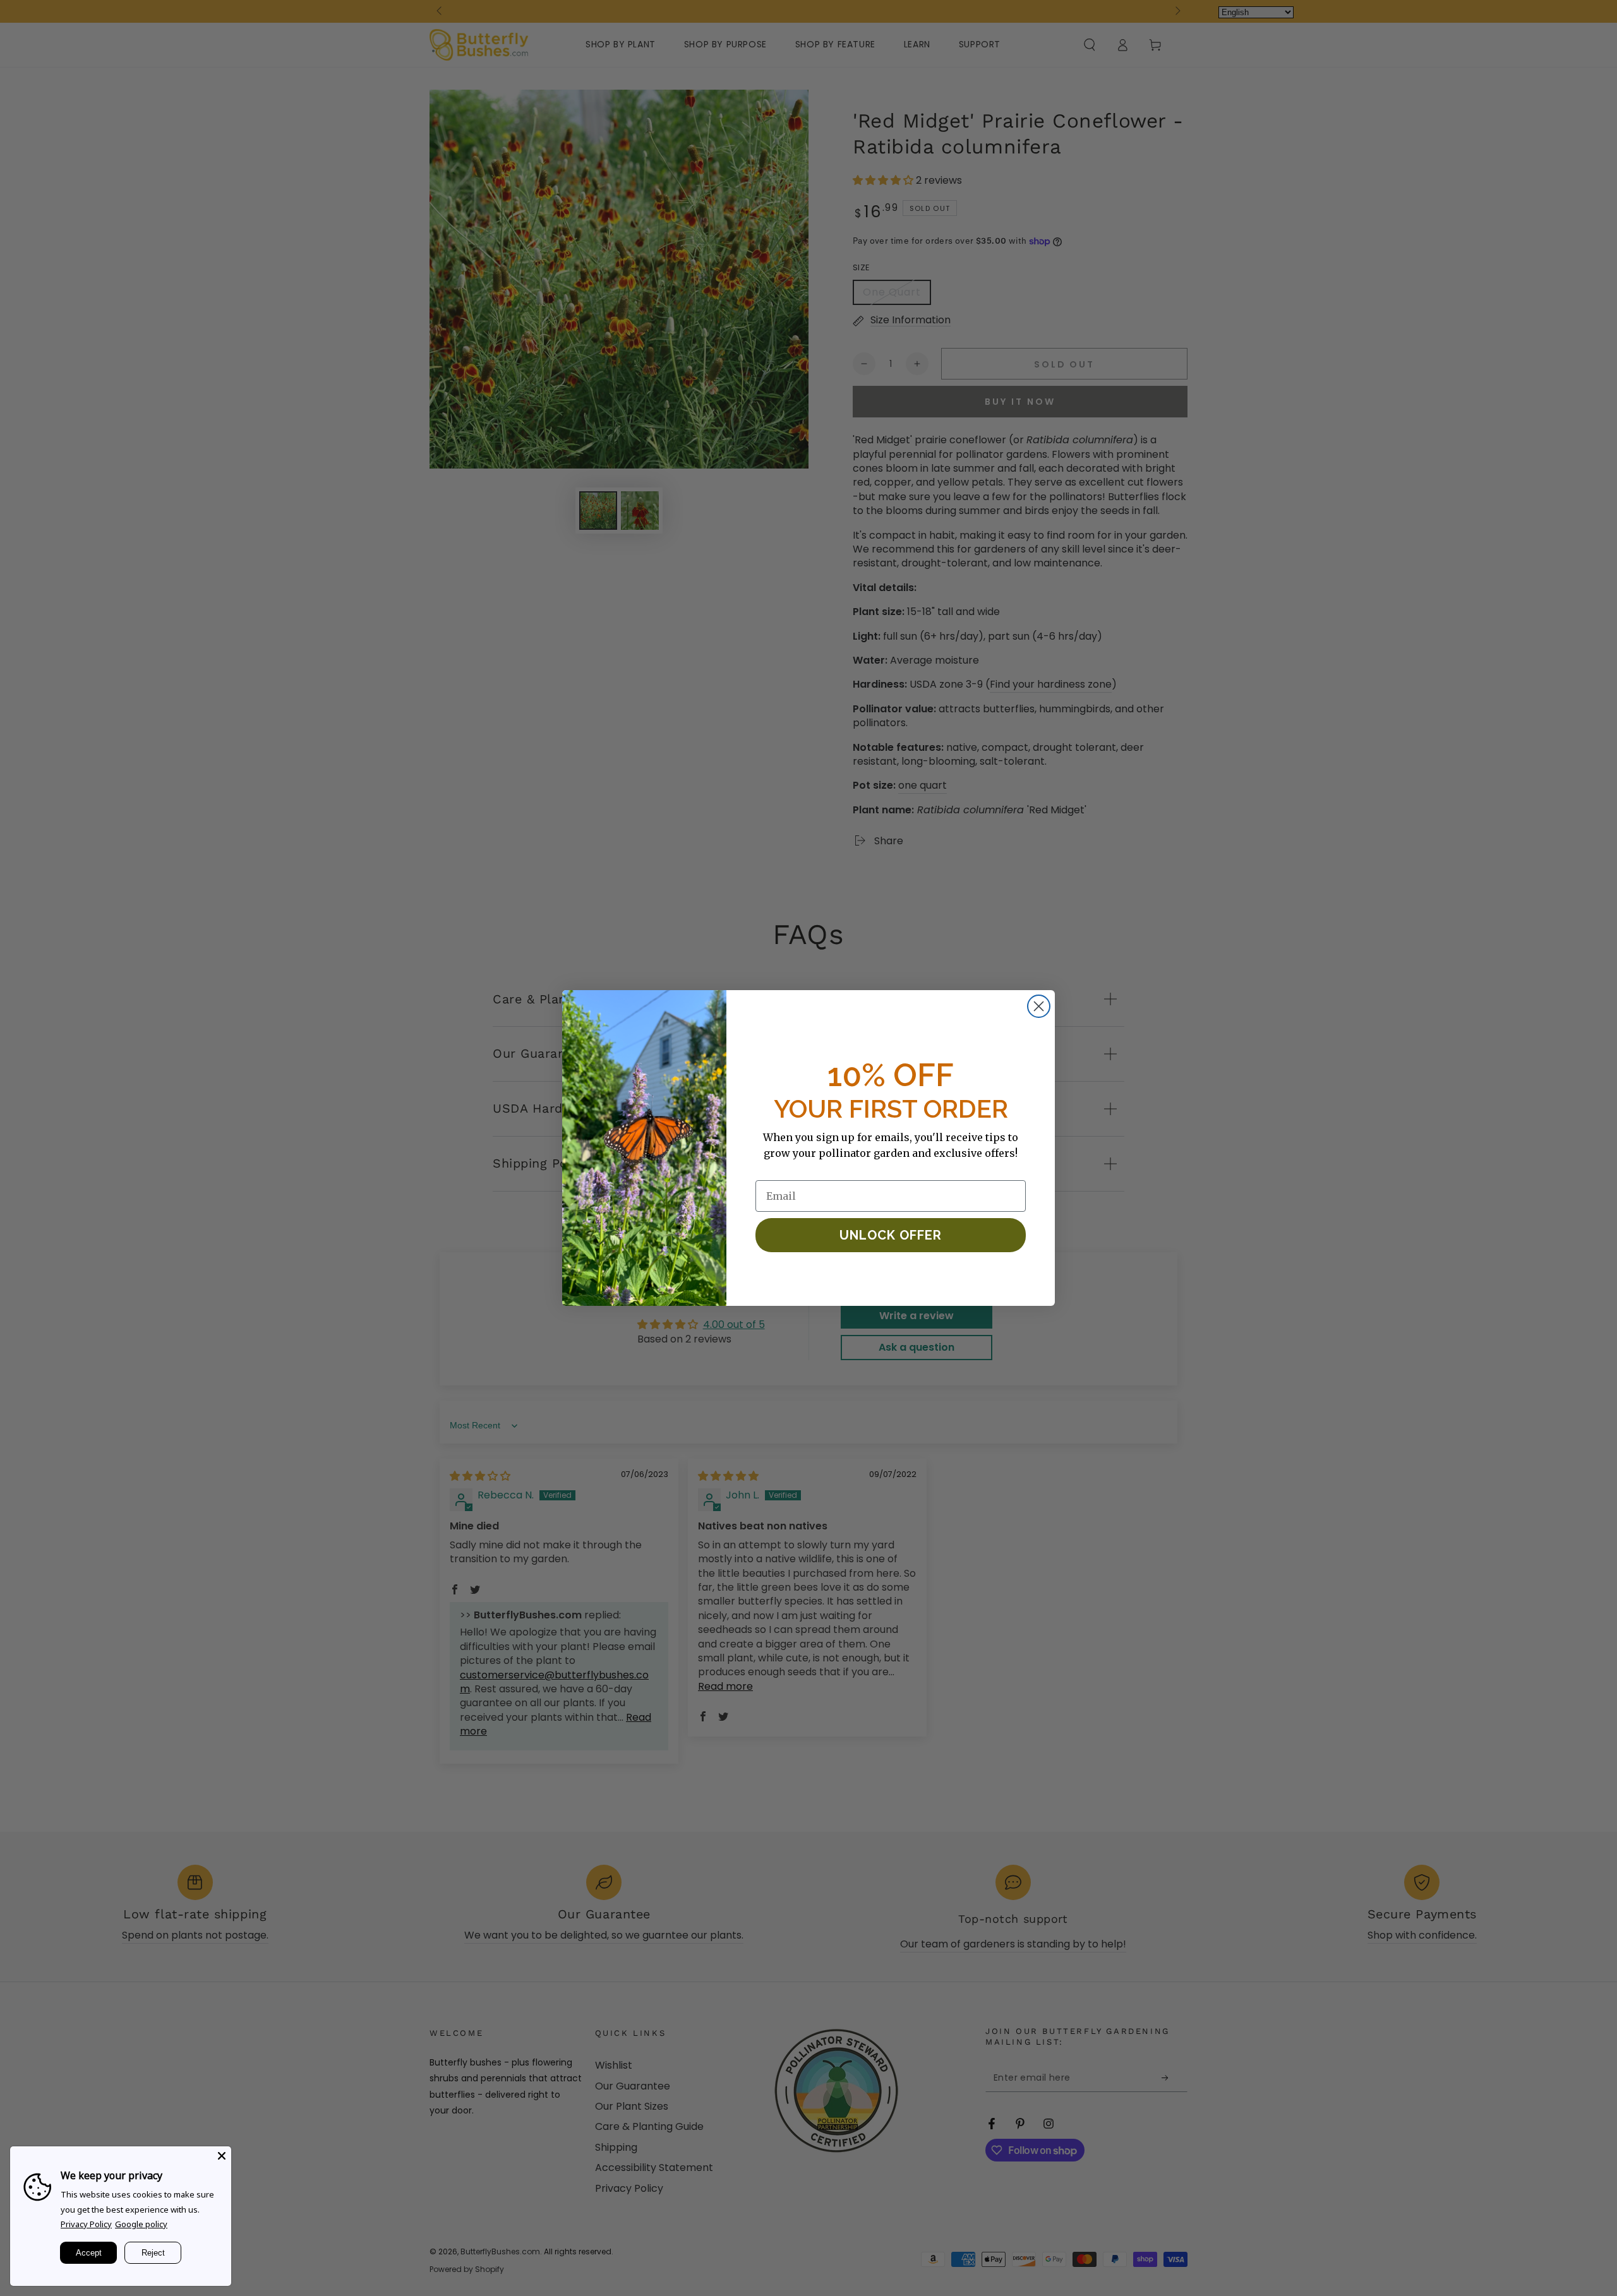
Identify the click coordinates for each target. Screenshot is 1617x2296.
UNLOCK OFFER (891, 1235)
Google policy (141, 2224)
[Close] (222, 2156)
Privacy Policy (86, 2224)
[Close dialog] (1039, 1006)
